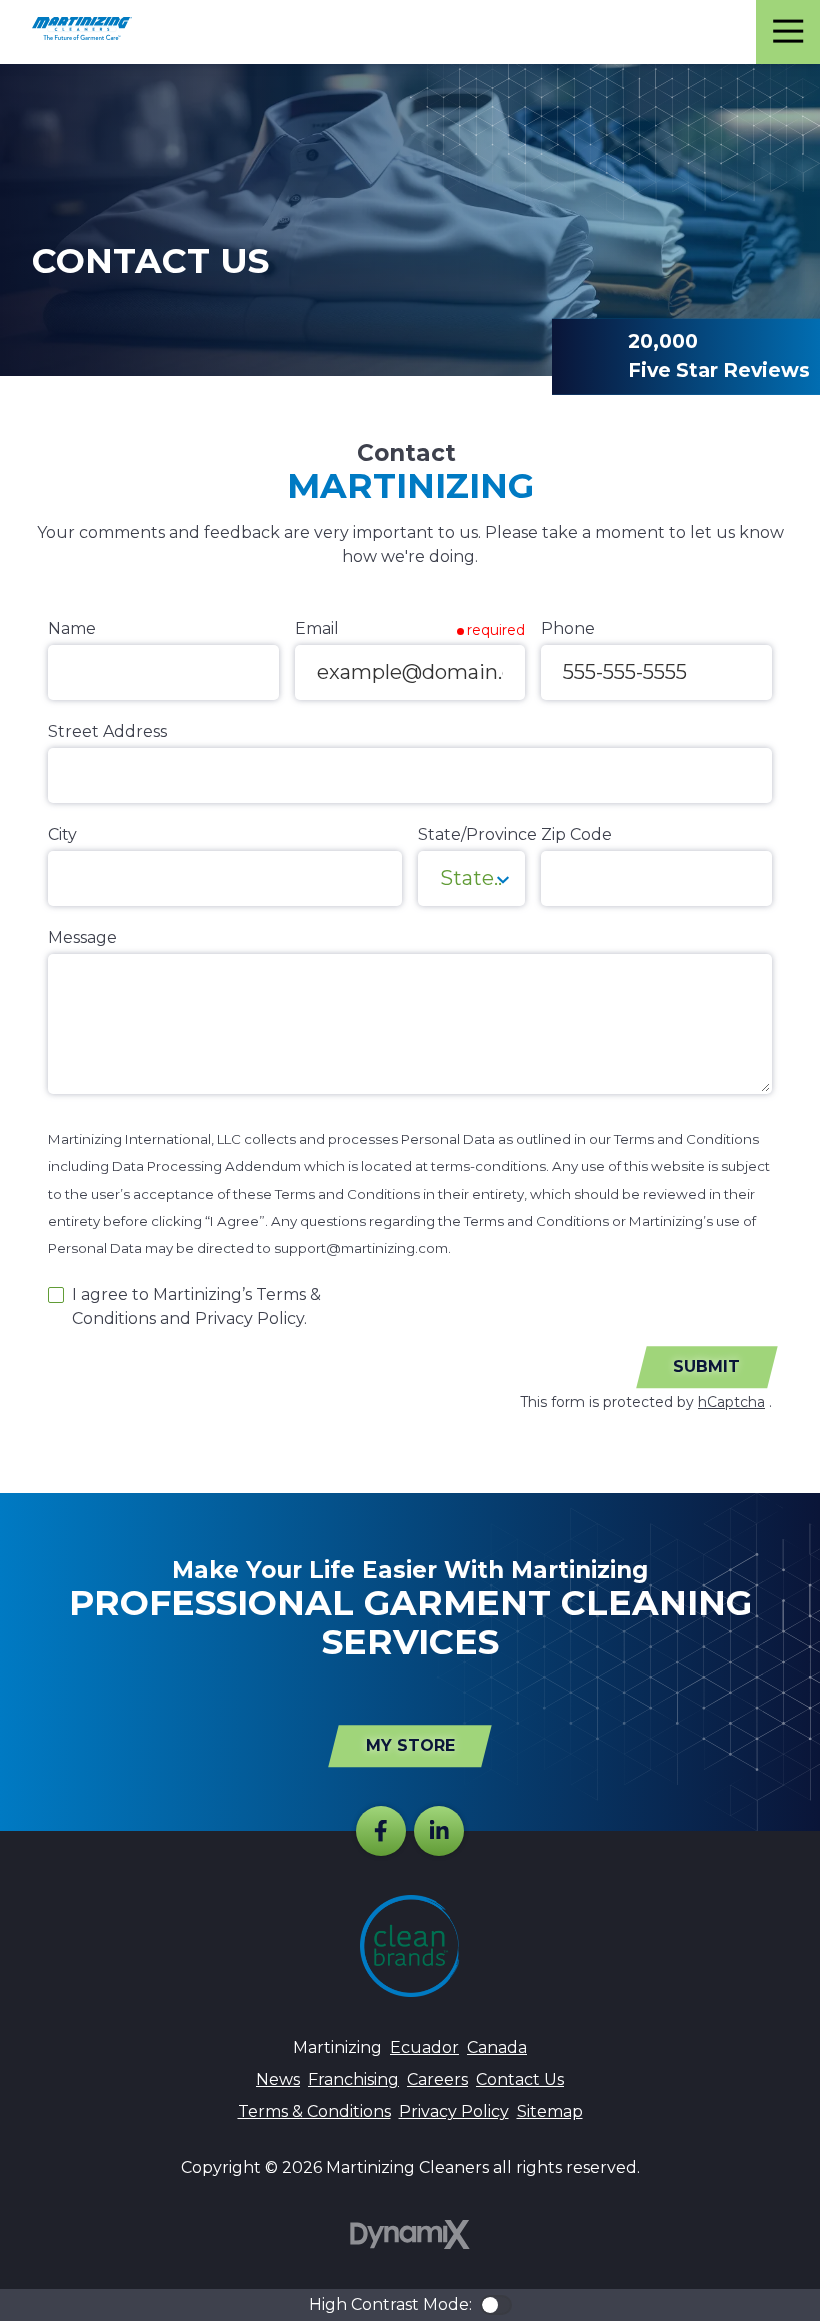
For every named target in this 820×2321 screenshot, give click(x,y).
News (278, 2079)
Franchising (353, 2079)
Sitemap (550, 2111)
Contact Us (520, 2079)
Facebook (381, 1831)
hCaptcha (731, 1402)
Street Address (107, 731)
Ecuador (424, 2047)
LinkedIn (439, 1831)
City (62, 834)
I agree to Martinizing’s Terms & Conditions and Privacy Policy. (196, 1306)
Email (317, 628)
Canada (497, 2047)
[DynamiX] (410, 2234)
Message (82, 937)
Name (72, 628)
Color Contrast (496, 2305)
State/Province (477, 834)
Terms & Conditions (314, 2111)
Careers (437, 2079)
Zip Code (576, 834)
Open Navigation (788, 32)
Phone (568, 628)
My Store (410, 1745)
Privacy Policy (454, 2111)
